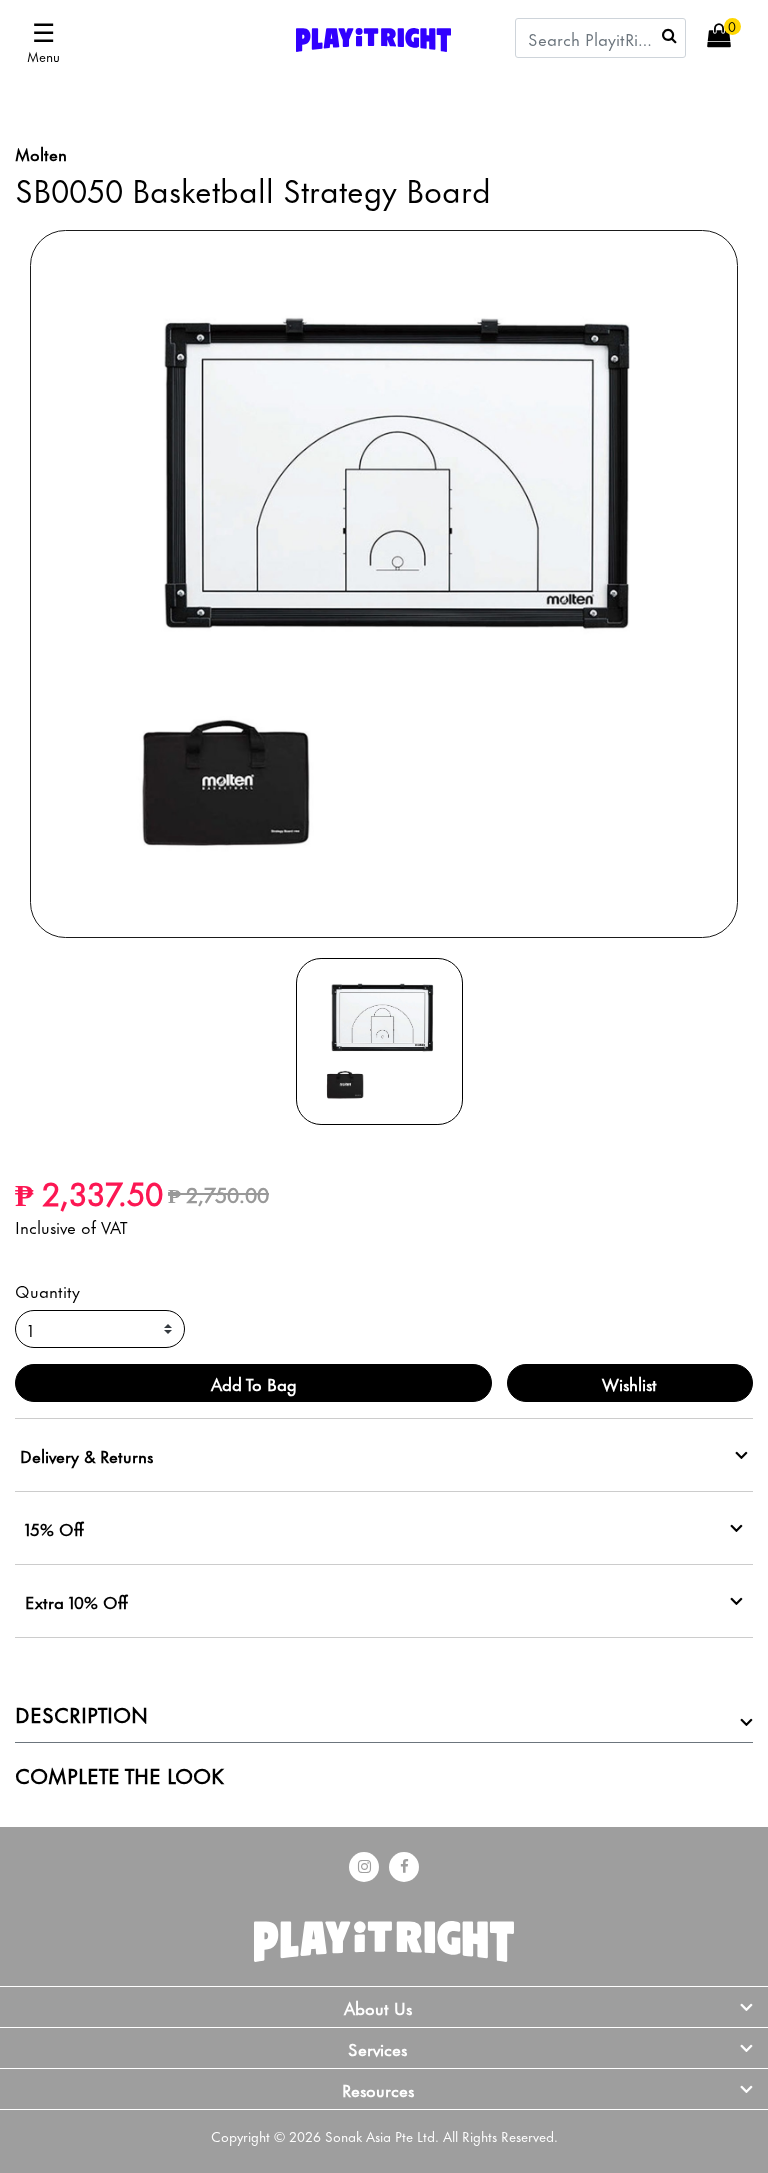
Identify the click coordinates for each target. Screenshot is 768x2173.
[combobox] (600, 38)
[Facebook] (404, 1867)
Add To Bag (254, 1383)
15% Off (54, 1528)
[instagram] (364, 1867)
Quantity (47, 1290)
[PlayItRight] (384, 1936)
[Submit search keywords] (669, 35)
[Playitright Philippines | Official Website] (373, 36)
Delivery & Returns (86, 1455)
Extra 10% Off (76, 1601)
